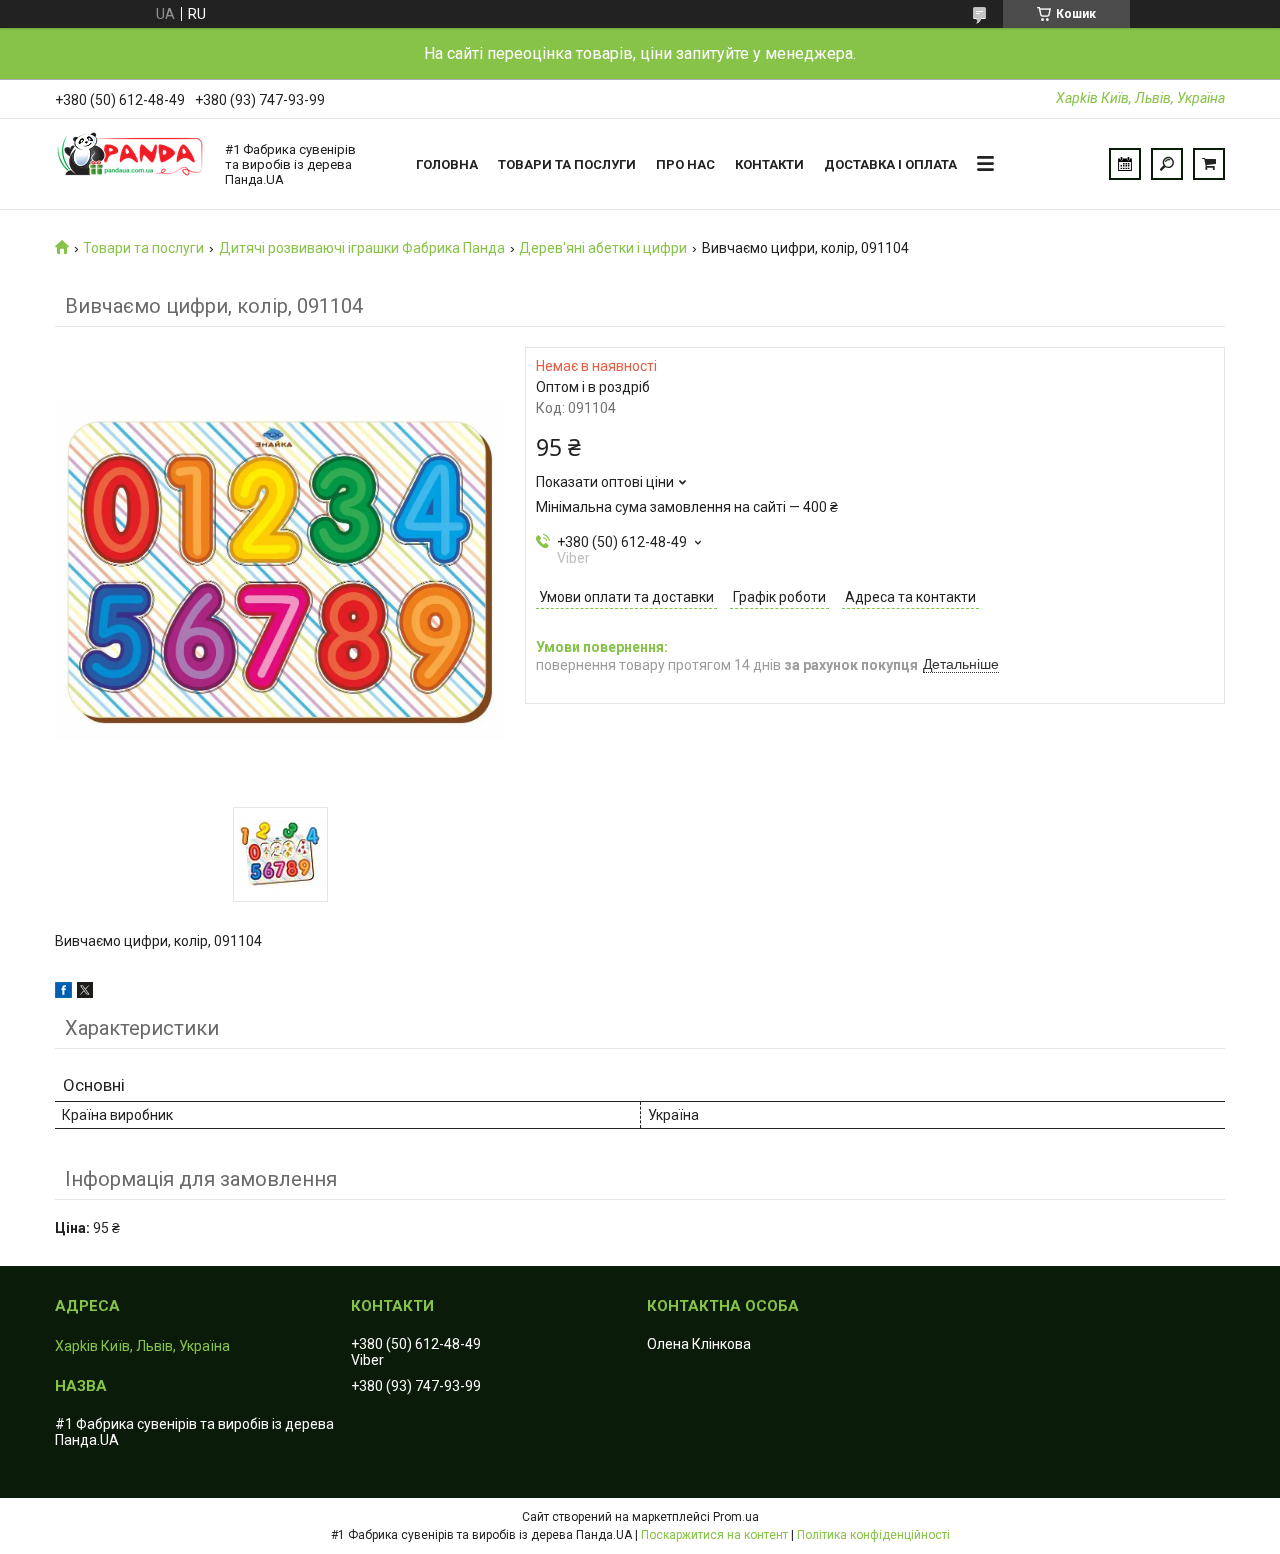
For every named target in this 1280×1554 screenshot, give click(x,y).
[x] (85, 993)
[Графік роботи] (1125, 164)
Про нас (685, 164)
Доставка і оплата (890, 164)
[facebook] (63, 993)
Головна (447, 164)
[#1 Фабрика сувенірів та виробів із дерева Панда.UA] (130, 164)
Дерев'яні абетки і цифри (603, 248)
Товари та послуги (567, 164)
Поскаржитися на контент (714, 1535)
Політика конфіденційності (873, 1535)
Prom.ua (736, 1517)
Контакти (769, 164)
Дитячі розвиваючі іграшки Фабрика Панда (362, 248)
